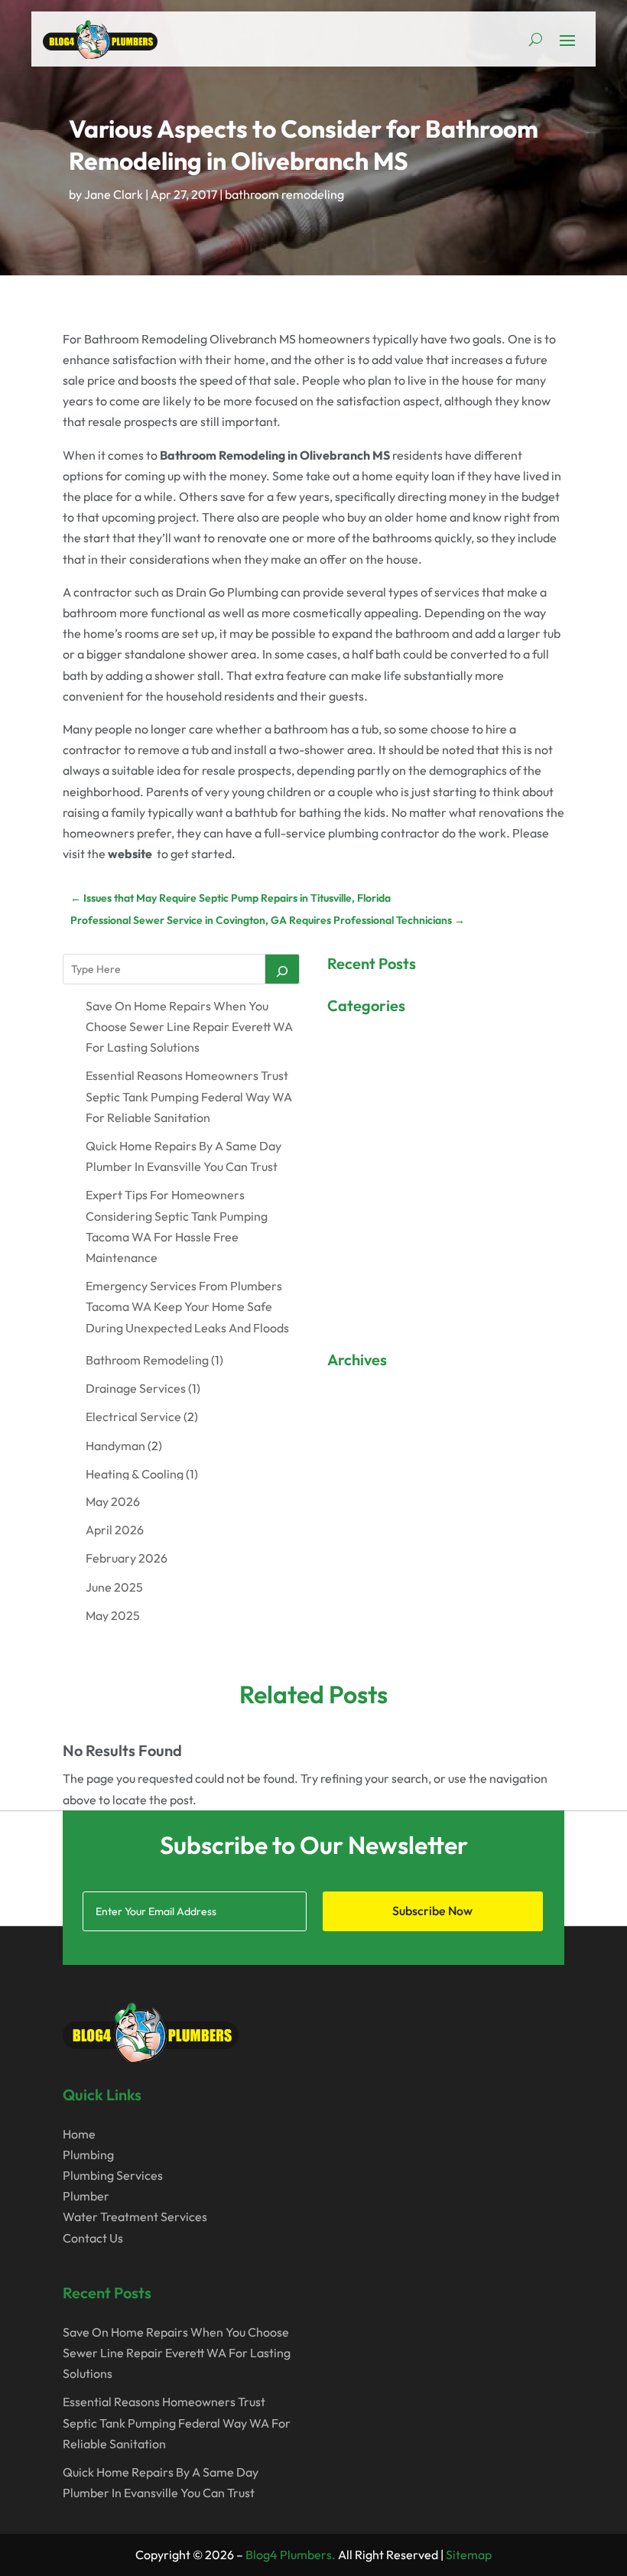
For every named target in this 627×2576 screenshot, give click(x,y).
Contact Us (93, 2238)
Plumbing (88, 2155)
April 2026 (115, 1530)
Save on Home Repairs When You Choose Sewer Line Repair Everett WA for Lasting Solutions (189, 1026)
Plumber (86, 2196)
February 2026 (127, 1558)
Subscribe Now (432, 1911)
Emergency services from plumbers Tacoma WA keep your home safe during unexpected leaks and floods (187, 1306)
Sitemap (469, 2555)
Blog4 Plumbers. (291, 2555)
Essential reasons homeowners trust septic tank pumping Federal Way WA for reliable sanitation (189, 1096)
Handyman (115, 1446)
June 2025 (114, 1587)
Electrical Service (133, 1416)
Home (79, 2134)
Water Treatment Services (135, 2217)
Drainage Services (136, 1388)
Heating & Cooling (135, 1474)
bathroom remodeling (284, 194)
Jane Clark (114, 194)
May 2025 (113, 1615)
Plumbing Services (113, 2175)
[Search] (282, 969)
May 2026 (113, 1501)
